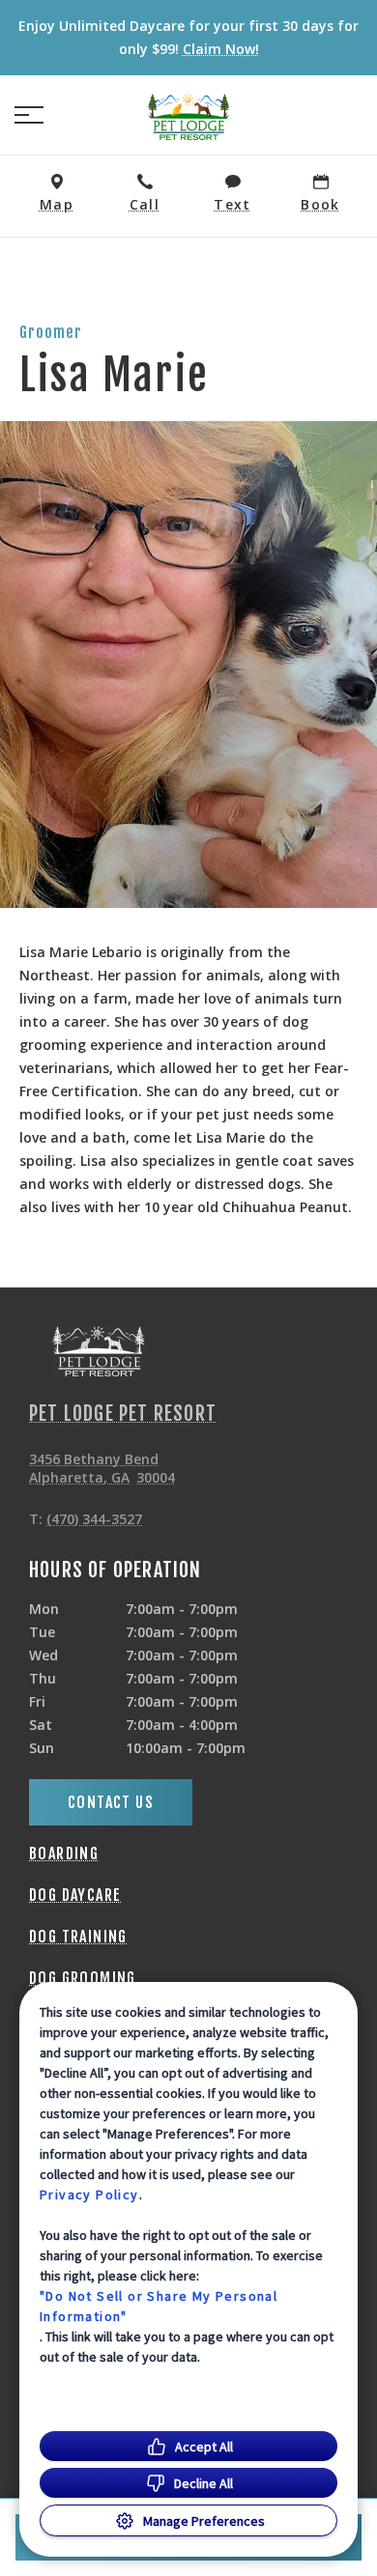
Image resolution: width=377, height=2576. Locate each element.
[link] (188, 115)
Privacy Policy (89, 2194)
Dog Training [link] (78, 1937)
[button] (29, 115)
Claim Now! (221, 49)
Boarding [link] (64, 1854)
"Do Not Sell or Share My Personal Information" (159, 2306)
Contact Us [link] (111, 1802)
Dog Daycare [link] (75, 1895)
